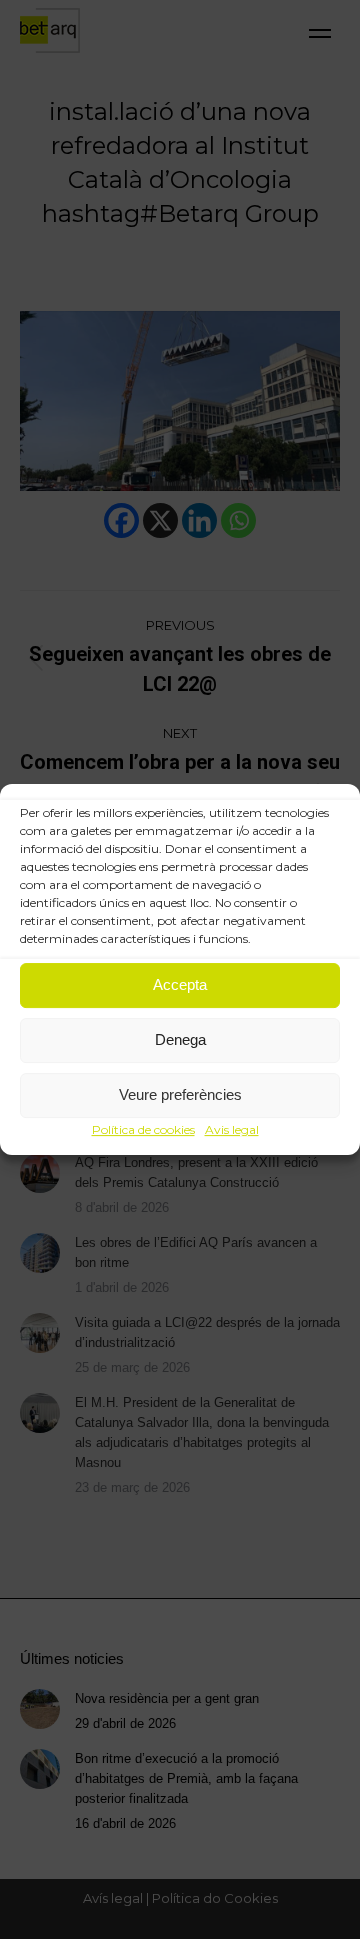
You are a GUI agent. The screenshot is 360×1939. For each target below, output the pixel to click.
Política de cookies (143, 1129)
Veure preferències (180, 1094)
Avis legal (232, 1129)
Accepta (180, 984)
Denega (180, 1039)
